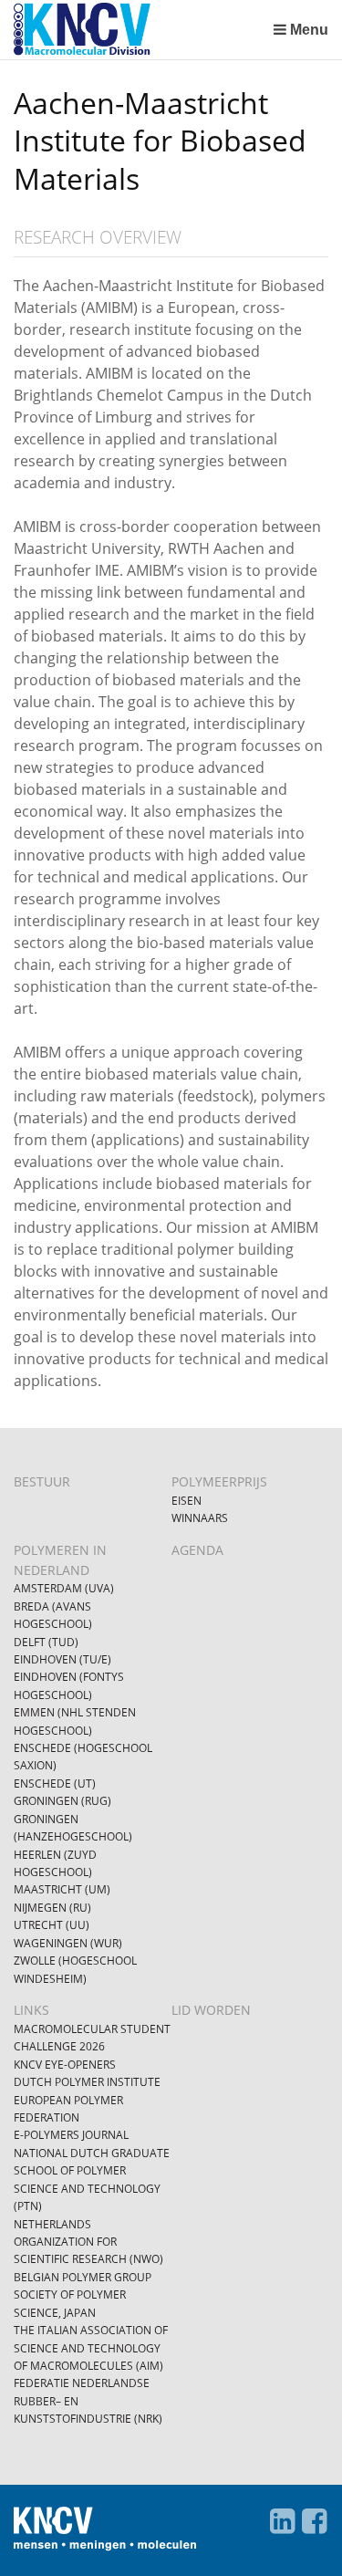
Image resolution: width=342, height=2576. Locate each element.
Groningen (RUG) (62, 1801)
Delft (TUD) (46, 1642)
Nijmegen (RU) (52, 1908)
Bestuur (42, 1481)
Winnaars (200, 1518)
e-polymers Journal (71, 2135)
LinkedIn (282, 2521)
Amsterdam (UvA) (64, 1588)
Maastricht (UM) (62, 1889)
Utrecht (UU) (52, 1925)
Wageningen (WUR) (68, 1943)
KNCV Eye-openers (65, 2065)
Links (31, 2010)
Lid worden (211, 2010)
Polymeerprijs (219, 1481)
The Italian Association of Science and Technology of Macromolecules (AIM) (91, 2348)
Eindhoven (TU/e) (62, 1659)
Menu (309, 30)
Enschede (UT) (55, 1783)
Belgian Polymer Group (83, 2277)
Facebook (314, 2521)
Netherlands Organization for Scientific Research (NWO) (88, 2242)
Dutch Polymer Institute (87, 2082)
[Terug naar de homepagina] (139, 30)
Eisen (187, 1501)
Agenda (197, 1550)
